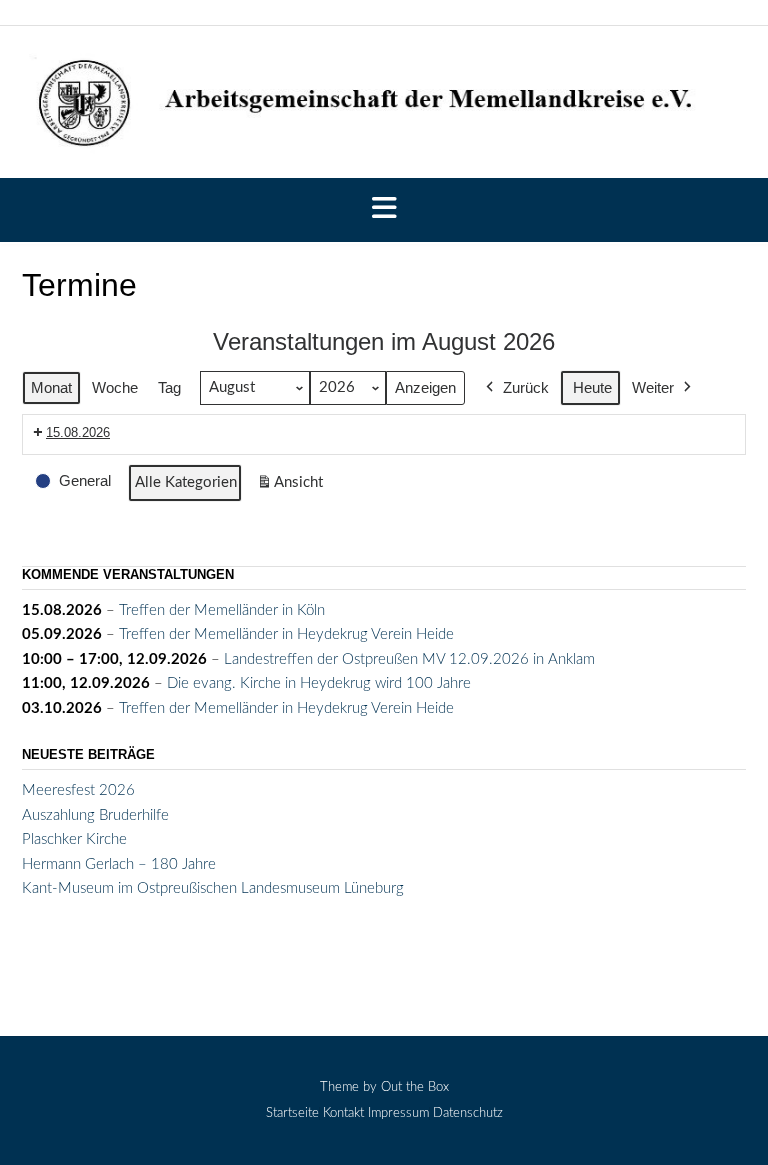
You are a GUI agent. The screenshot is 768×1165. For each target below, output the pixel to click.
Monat (51, 387)
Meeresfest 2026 (78, 790)
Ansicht (293, 488)
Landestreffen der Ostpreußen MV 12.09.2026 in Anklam (409, 659)
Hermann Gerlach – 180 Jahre (119, 864)
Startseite (292, 1113)
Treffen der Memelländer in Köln (222, 610)
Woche (115, 387)
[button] (384, 210)
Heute (592, 387)
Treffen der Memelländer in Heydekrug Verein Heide (286, 634)
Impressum (398, 1113)
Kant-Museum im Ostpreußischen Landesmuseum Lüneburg (213, 888)
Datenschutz (468, 1113)
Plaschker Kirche (74, 839)
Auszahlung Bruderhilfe (95, 815)
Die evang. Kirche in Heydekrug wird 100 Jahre (319, 683)
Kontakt (343, 1113)
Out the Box (415, 1087)
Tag (169, 387)
